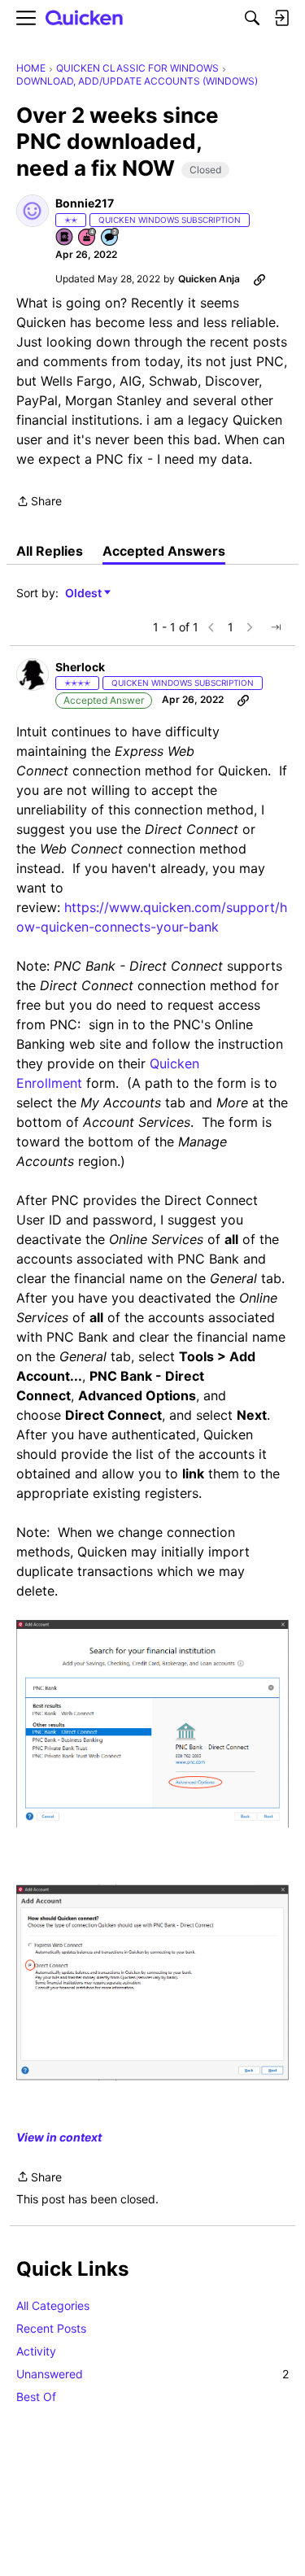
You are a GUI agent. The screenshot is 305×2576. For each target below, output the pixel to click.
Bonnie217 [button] (85, 203)
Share (39, 502)
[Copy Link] (259, 279)
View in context (59, 2137)
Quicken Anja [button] (209, 279)
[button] (33, 211)
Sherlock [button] (80, 667)
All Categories (53, 2305)
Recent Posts (51, 2328)
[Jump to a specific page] (276, 627)
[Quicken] (85, 18)
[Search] (252, 18)
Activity (36, 2351)
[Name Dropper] (65, 238)
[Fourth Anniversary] (88, 238)
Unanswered (152, 2374)
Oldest (85, 594)
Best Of (36, 2397)
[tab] (50, 551)
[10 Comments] (111, 238)
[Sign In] (281, 18)
